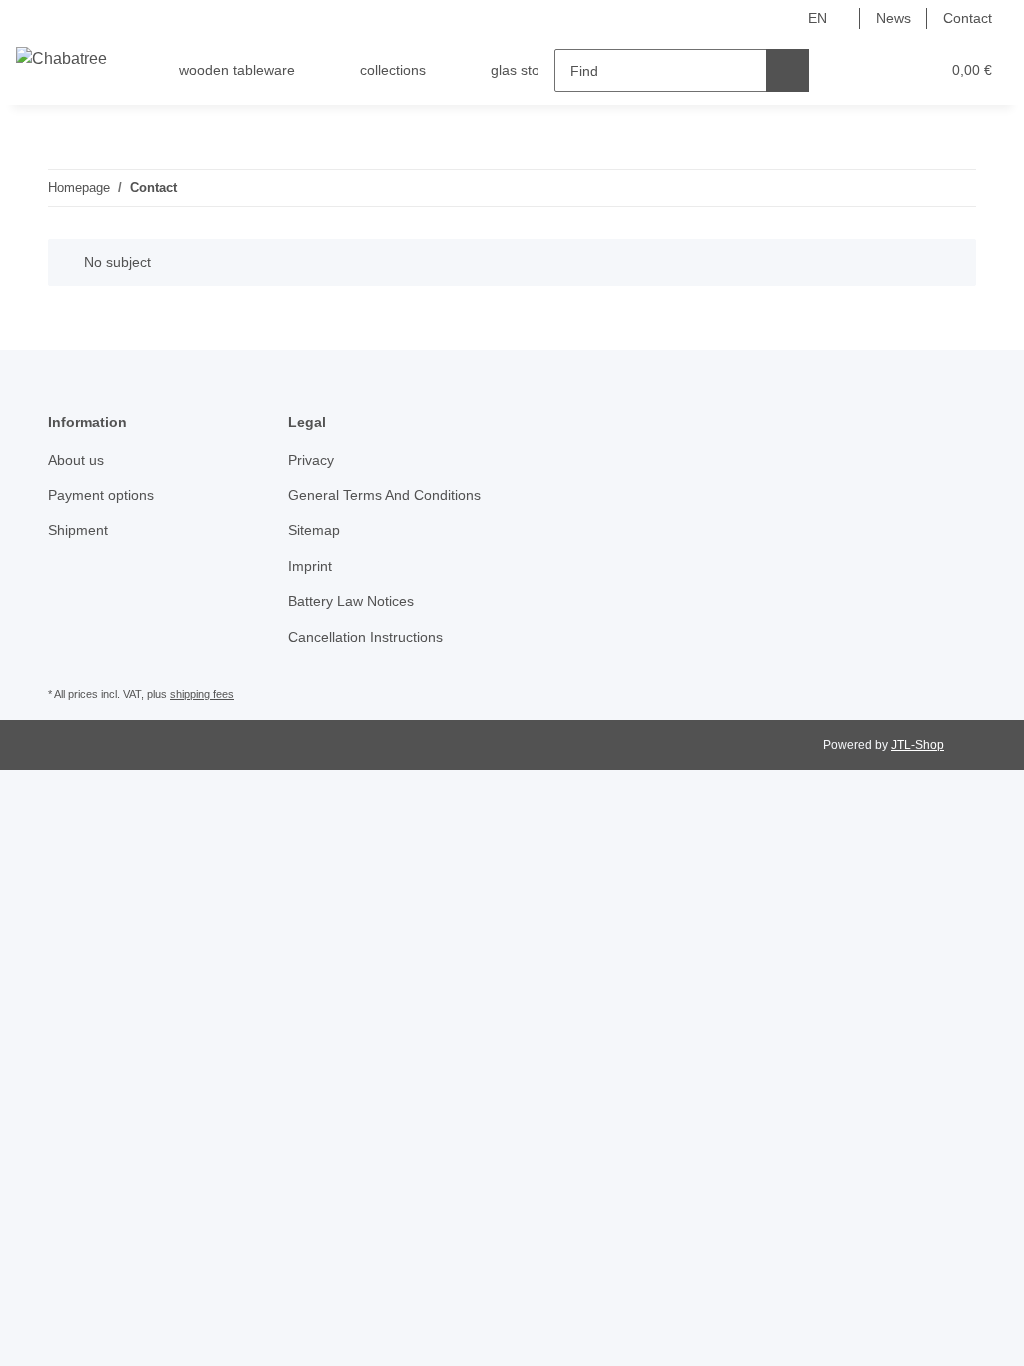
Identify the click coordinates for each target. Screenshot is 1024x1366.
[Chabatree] (61, 59)
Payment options (101, 495)
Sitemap (314, 530)
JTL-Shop (917, 745)
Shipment (78, 530)
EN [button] (817, 18)
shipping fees (202, 694)
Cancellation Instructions (365, 637)
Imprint (310, 566)
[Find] (787, 70)
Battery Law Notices (351, 601)
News (893, 18)
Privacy (311, 460)
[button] (846, 70)
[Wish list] (886, 70)
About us (76, 460)
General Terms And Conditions (384, 495)
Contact (967, 18)
